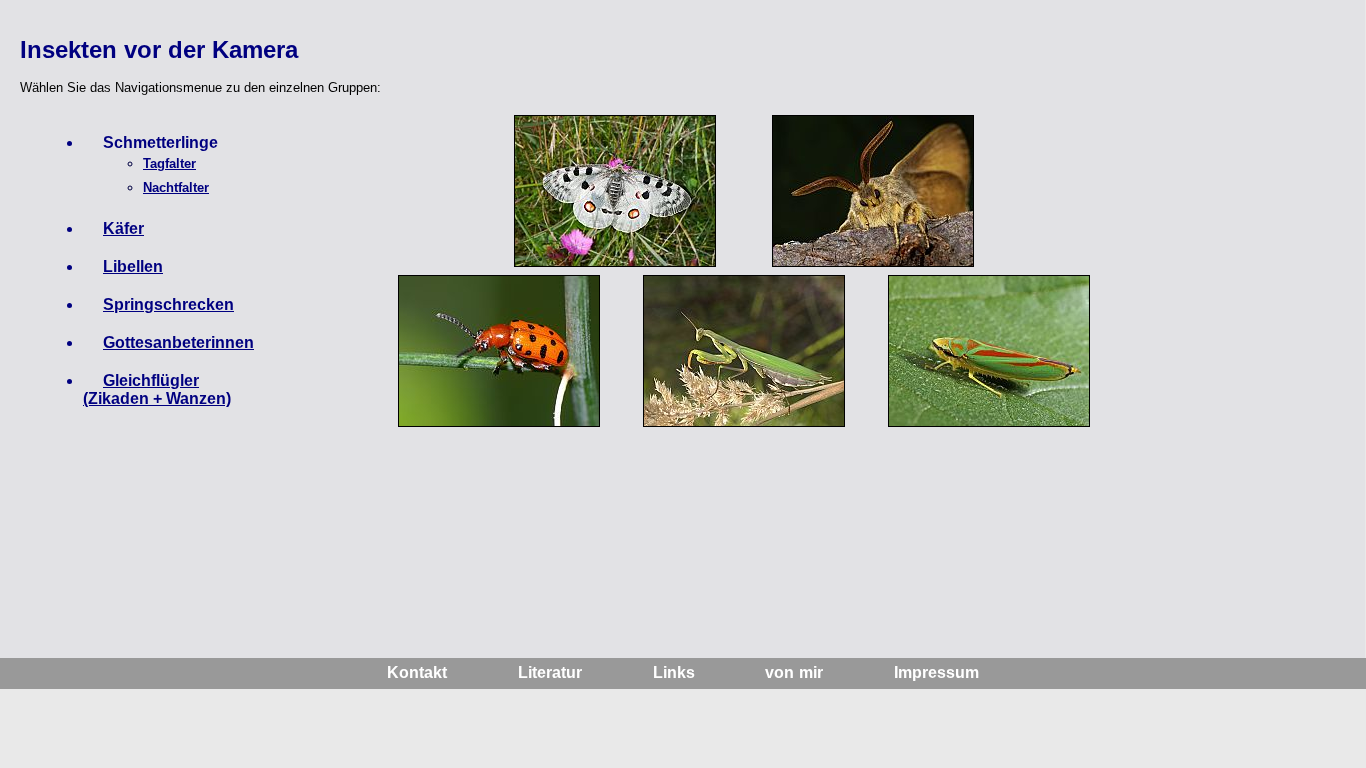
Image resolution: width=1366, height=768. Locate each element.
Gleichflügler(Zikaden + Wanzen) (157, 389)
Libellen (133, 266)
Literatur (550, 672)
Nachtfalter (176, 187)
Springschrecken (168, 304)
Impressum (936, 672)
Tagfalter (169, 163)
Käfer (123, 228)
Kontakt (417, 672)
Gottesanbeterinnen (178, 342)
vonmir (794, 672)
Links (674, 672)
